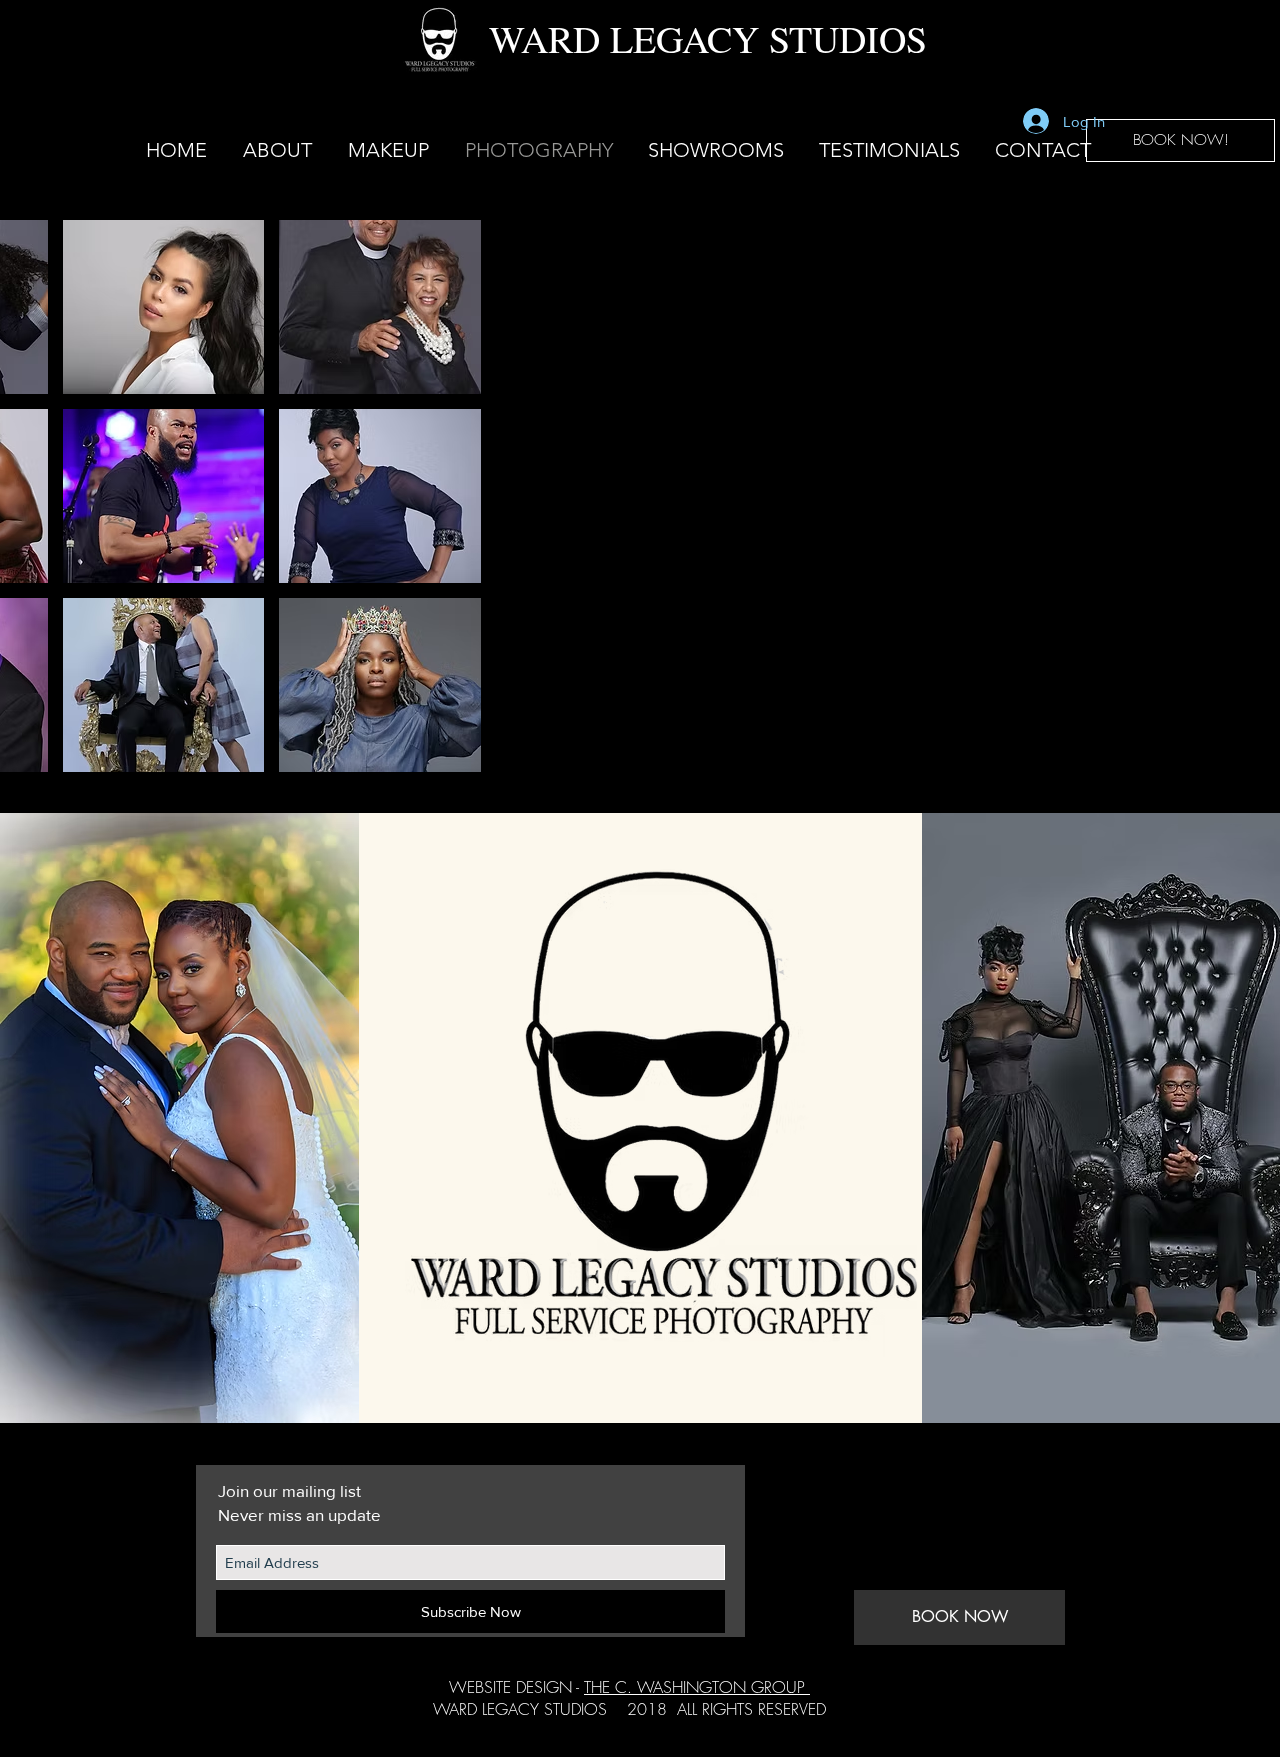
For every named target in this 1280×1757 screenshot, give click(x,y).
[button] (715, 150)
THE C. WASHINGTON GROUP (697, 1687)
